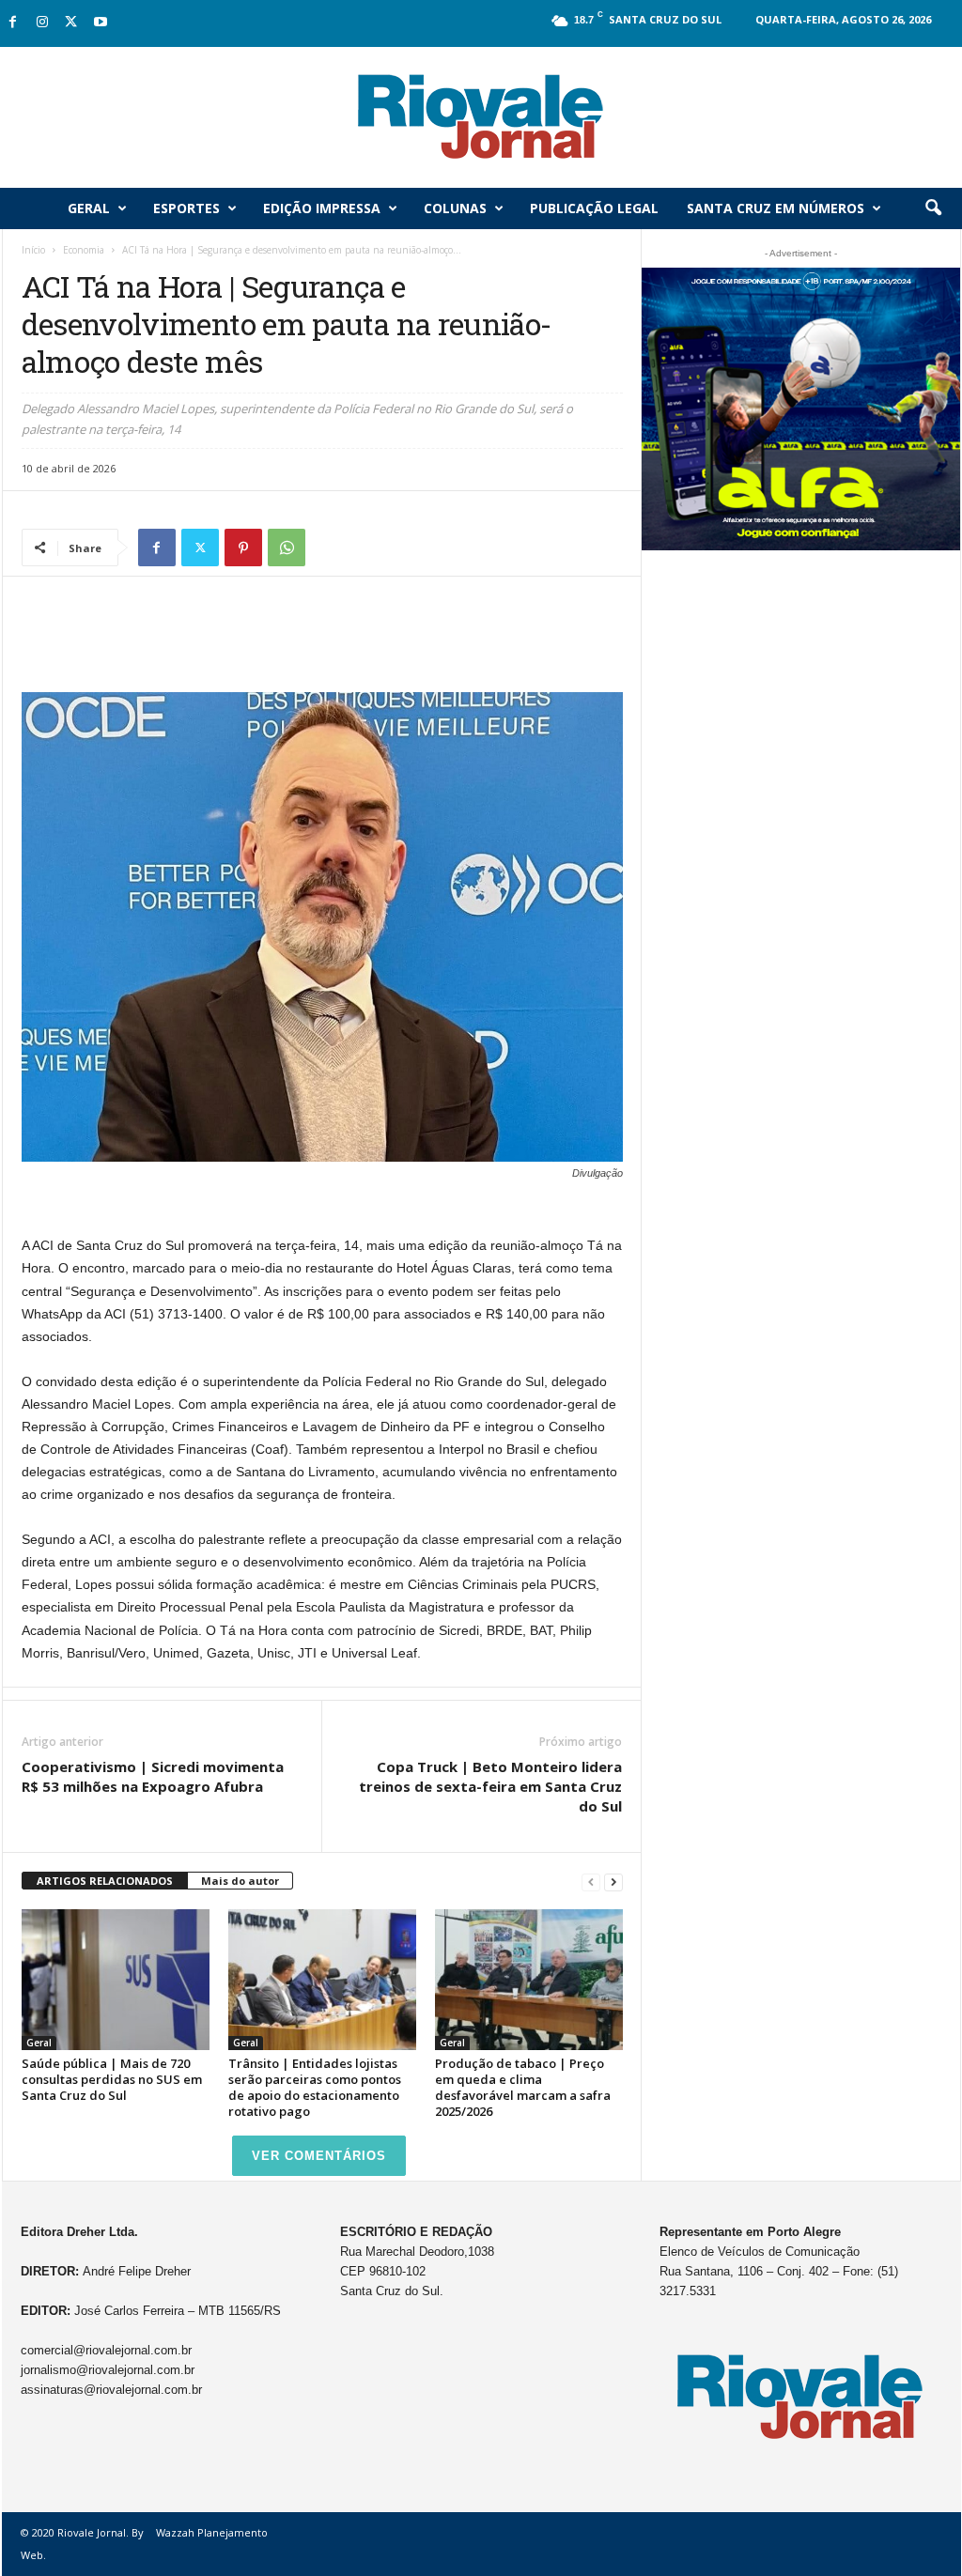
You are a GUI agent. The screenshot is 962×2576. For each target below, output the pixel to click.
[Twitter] (71, 23)
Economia (84, 250)
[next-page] (613, 1882)
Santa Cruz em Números (776, 208)
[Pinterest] (243, 548)
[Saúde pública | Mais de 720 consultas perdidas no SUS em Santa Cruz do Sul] (116, 1980)
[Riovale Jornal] (481, 117)
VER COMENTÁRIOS (319, 2156)
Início (33, 250)
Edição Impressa (322, 208)
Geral (89, 208)
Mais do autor (240, 1881)
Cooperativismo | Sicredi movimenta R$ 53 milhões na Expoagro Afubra (153, 1776)
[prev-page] (591, 1882)
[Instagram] (42, 23)
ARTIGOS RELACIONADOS (105, 1881)
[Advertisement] (322, 643)
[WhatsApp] (287, 548)
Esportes (186, 208)
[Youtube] (101, 23)
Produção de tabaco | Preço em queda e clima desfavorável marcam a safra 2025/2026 (523, 2087)
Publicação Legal (594, 208)
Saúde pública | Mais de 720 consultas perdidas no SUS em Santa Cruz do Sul (112, 2079)
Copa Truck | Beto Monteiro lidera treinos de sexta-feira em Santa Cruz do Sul (490, 1786)
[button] (933, 208)
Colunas (455, 208)
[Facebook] (13, 23)
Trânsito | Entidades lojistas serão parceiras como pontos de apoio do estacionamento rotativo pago (315, 2087)
